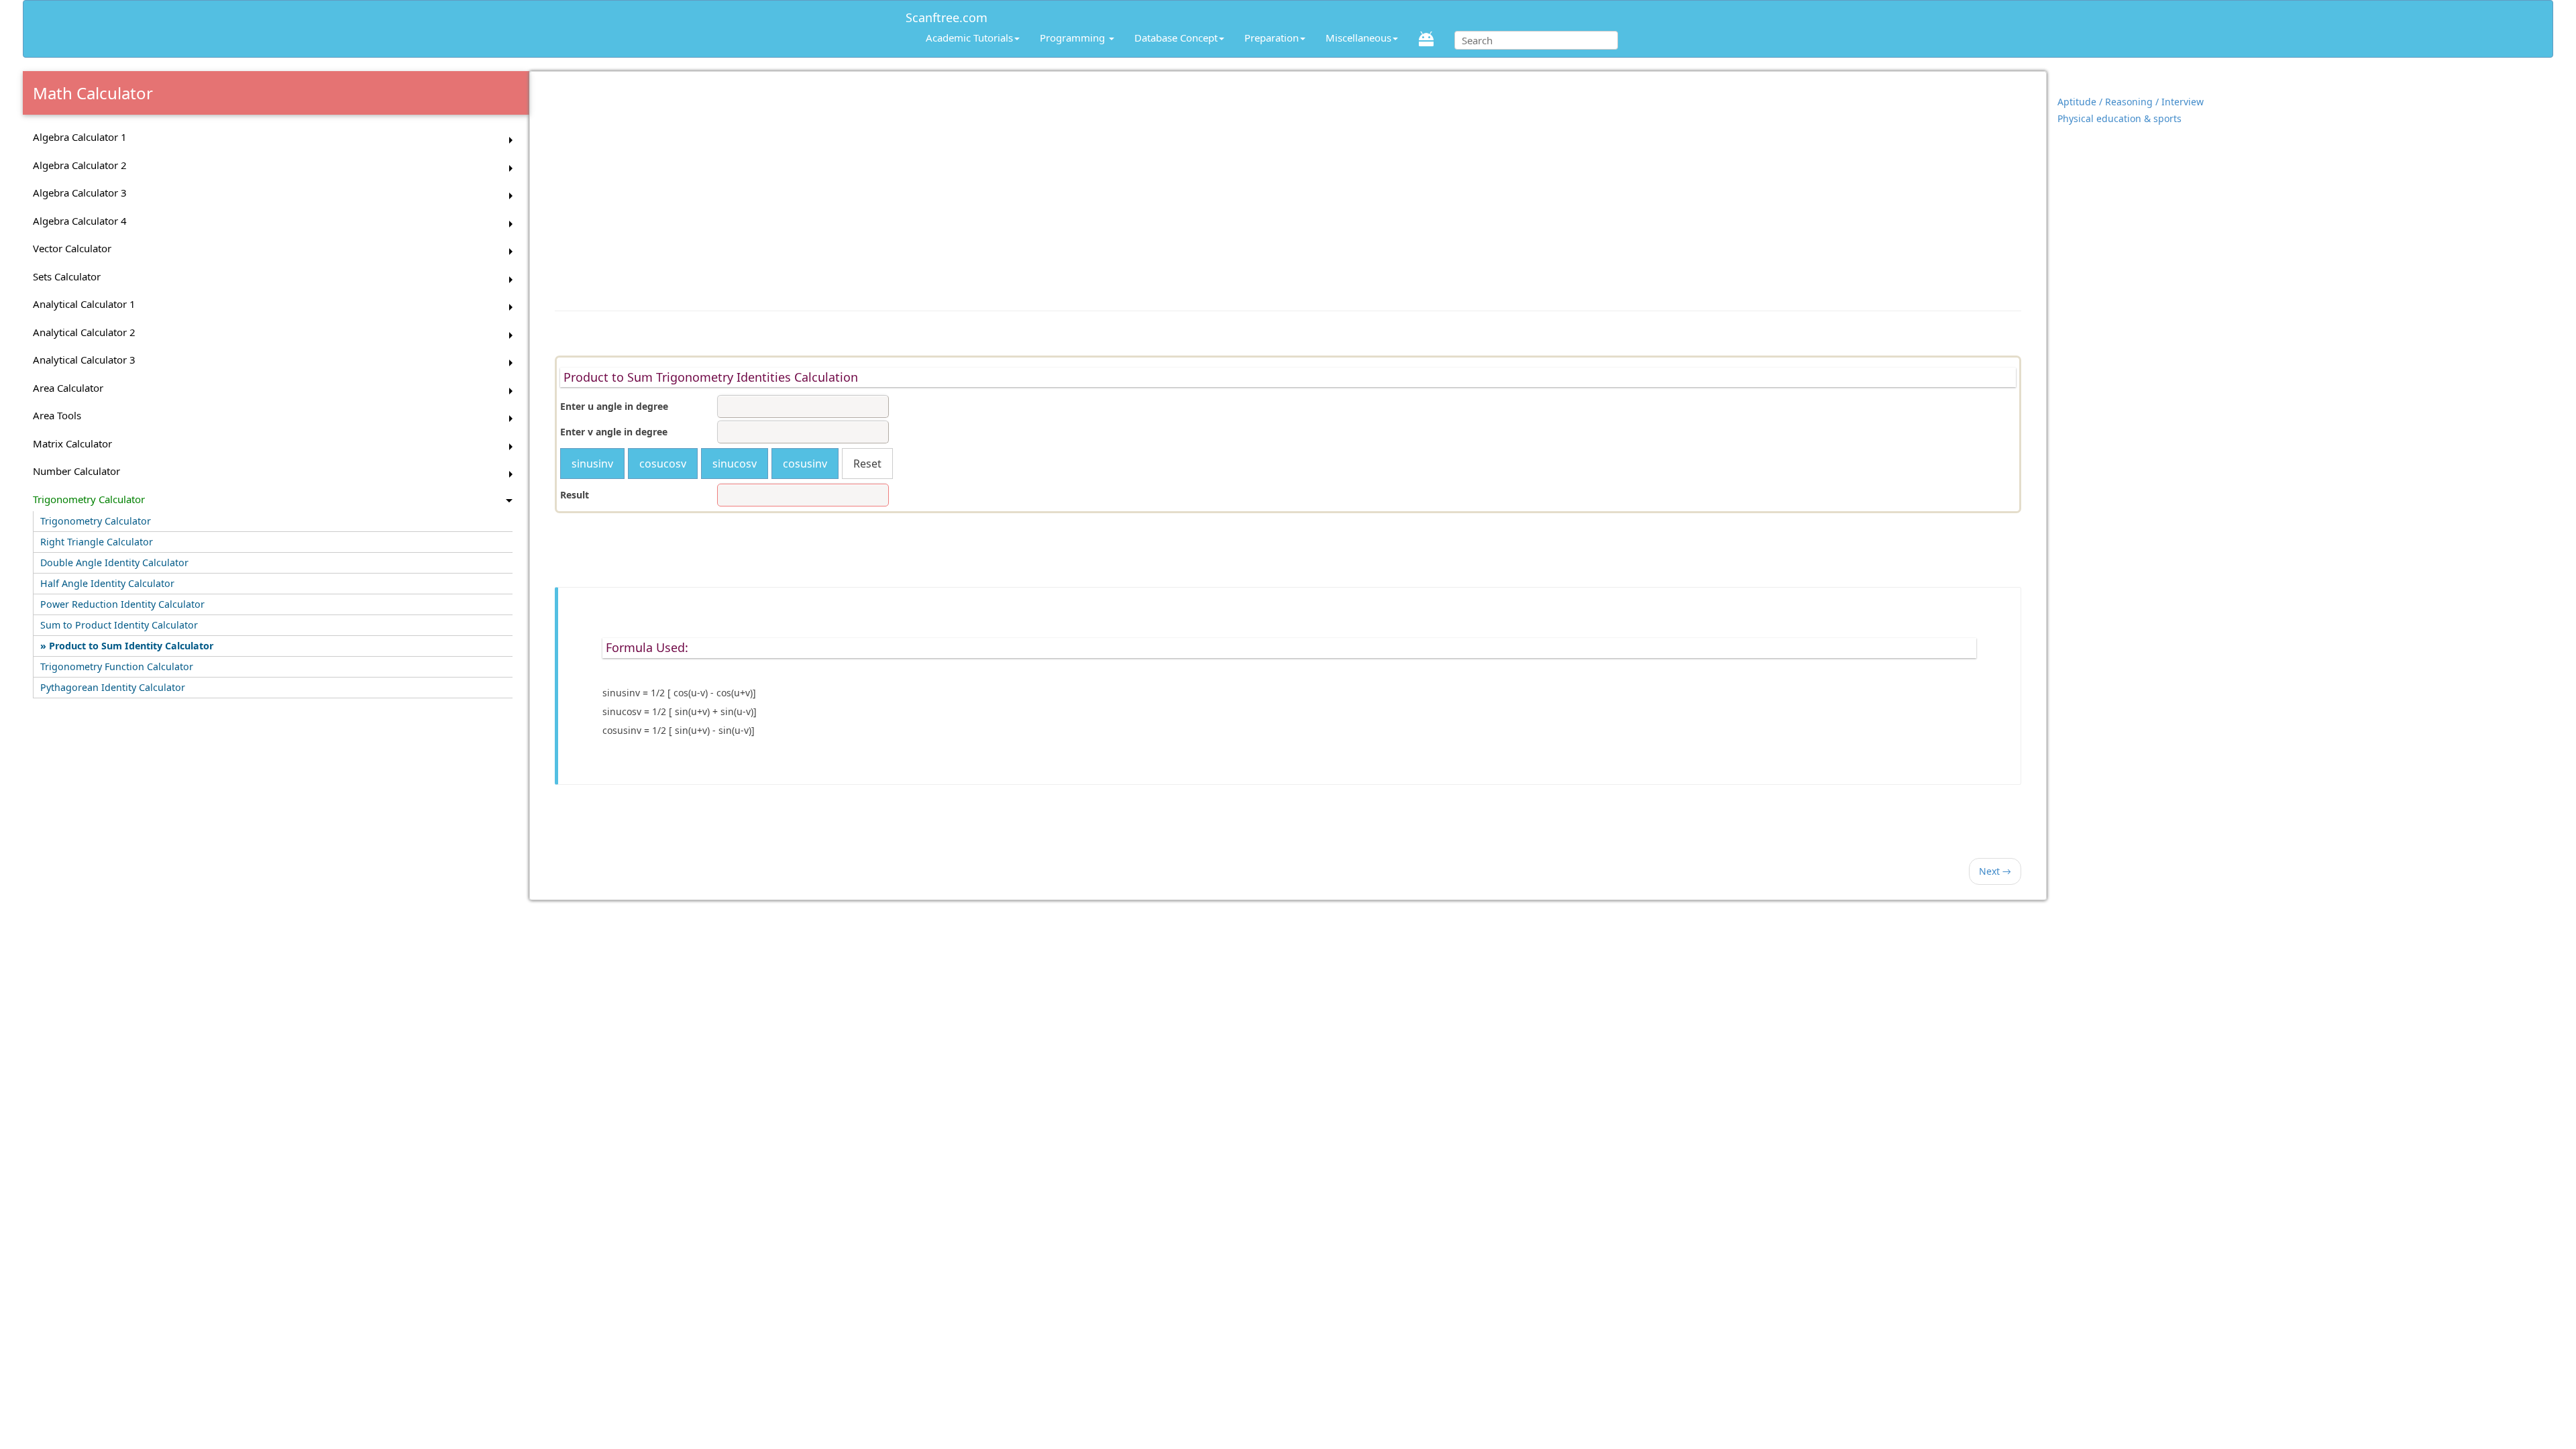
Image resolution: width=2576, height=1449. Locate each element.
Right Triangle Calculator (97, 542)
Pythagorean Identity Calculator (113, 687)
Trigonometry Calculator (96, 521)
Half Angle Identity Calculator (107, 583)
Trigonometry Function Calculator (117, 666)
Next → (1995, 871)
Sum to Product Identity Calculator (119, 625)
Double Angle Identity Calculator (114, 562)
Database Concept (1176, 38)
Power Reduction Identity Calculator (122, 604)
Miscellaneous (1358, 38)
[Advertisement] (1288, 184)
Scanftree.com (947, 15)
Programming (1074, 38)
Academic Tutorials (969, 38)
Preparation (1272, 38)
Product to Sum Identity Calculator (131, 646)
